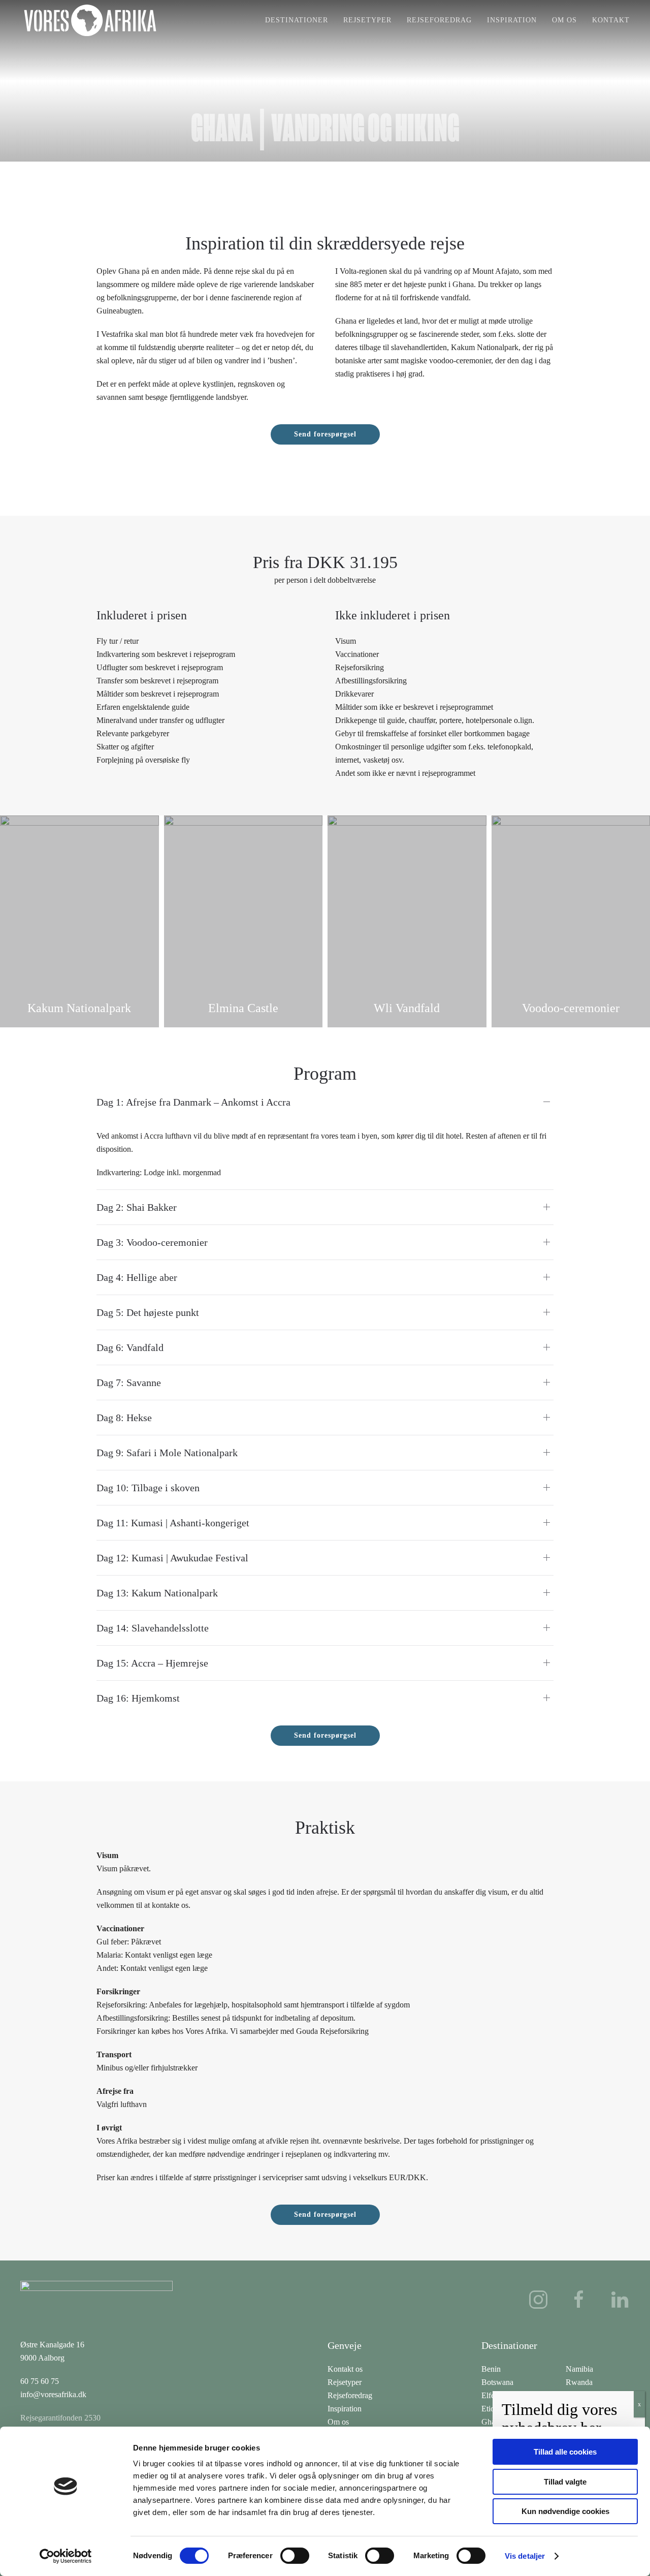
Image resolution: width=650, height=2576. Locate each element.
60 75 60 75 (40, 2381)
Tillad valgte (565, 2482)
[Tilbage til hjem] (90, 20)
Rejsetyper (345, 2382)
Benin (491, 2369)
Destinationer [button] (297, 20)
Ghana (492, 2422)
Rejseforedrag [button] (439, 20)
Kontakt (611, 20)
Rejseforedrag (350, 2395)
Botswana (497, 2382)
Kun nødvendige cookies (565, 2511)
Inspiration (512, 20)
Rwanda (579, 2382)
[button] (20, 919)
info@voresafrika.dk (53, 2394)
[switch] (295, 2556)
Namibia (579, 2369)
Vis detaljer (525, 2556)
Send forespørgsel (325, 434)
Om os (564, 20)
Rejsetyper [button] (367, 20)
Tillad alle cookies (565, 2452)
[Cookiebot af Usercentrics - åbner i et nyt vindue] (66, 2556)
